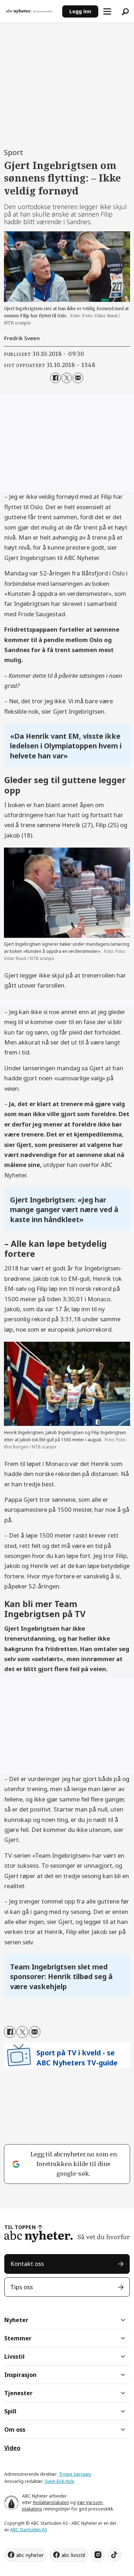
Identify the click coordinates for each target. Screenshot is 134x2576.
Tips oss (22, 2287)
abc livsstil (73, 2555)
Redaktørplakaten (51, 2502)
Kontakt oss (27, 2264)
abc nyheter (30, 2555)
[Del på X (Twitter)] (67, 378)
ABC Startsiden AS (29, 2530)
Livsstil (14, 2356)
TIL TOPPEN (20, 2227)
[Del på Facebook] (55, 378)
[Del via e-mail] (78, 378)
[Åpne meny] (107, 11)
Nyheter (16, 2320)
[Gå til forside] (31, 11)
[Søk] (125, 11)
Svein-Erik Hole (59, 2481)
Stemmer (18, 2338)
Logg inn (80, 11)
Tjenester (18, 2393)
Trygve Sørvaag (75, 2474)
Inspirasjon (20, 2375)
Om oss (15, 2430)
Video (12, 2448)
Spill (10, 2411)
